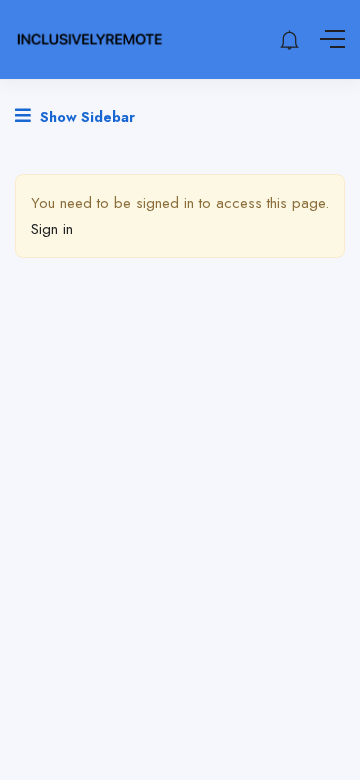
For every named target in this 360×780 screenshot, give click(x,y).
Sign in (52, 229)
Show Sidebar (85, 117)
